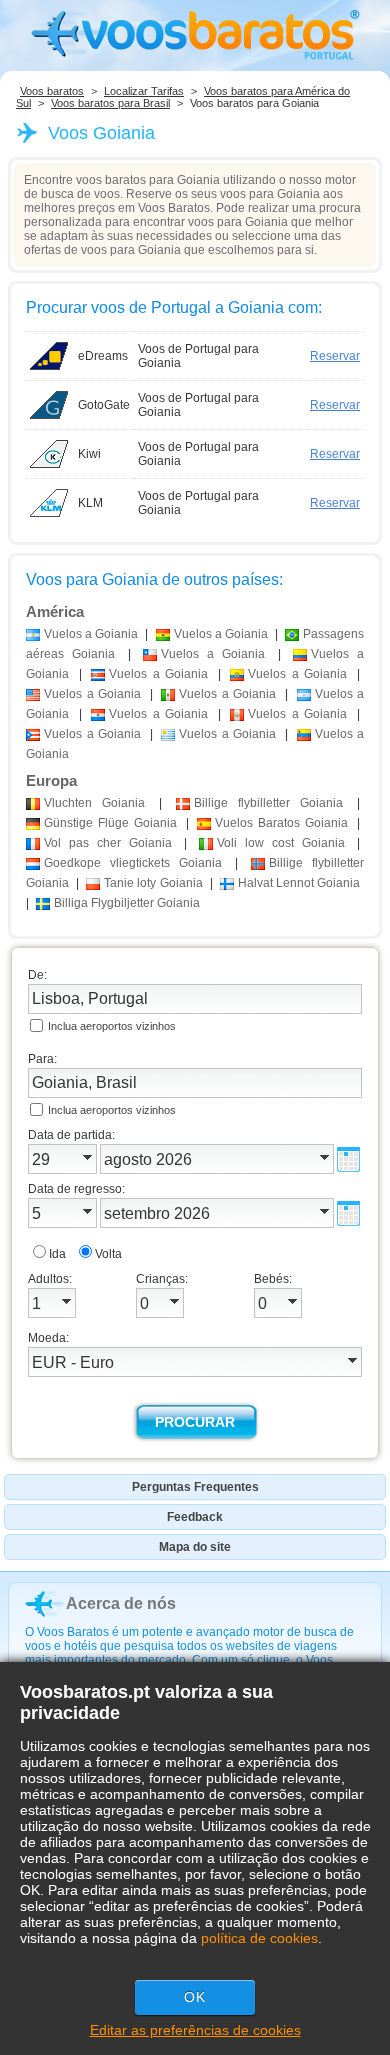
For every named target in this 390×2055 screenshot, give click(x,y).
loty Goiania (153, 883)
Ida (57, 1254)
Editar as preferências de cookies (195, 2030)
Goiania (94, 803)
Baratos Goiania (281, 823)
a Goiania (91, 634)
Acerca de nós (121, 1603)
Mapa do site (195, 1547)
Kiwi (89, 454)
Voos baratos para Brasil (110, 103)
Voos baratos (52, 91)
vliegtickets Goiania (133, 863)
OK (195, 1997)
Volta (108, 1254)
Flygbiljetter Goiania (127, 903)
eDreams (103, 356)
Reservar (335, 356)
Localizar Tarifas (144, 91)
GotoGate (104, 405)
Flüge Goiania (110, 823)
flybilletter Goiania (268, 803)
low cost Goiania (281, 843)
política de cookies (259, 1938)
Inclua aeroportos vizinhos (112, 1026)
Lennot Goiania (299, 883)
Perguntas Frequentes (195, 1487)
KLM (90, 503)
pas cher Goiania (108, 843)
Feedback (195, 1517)
